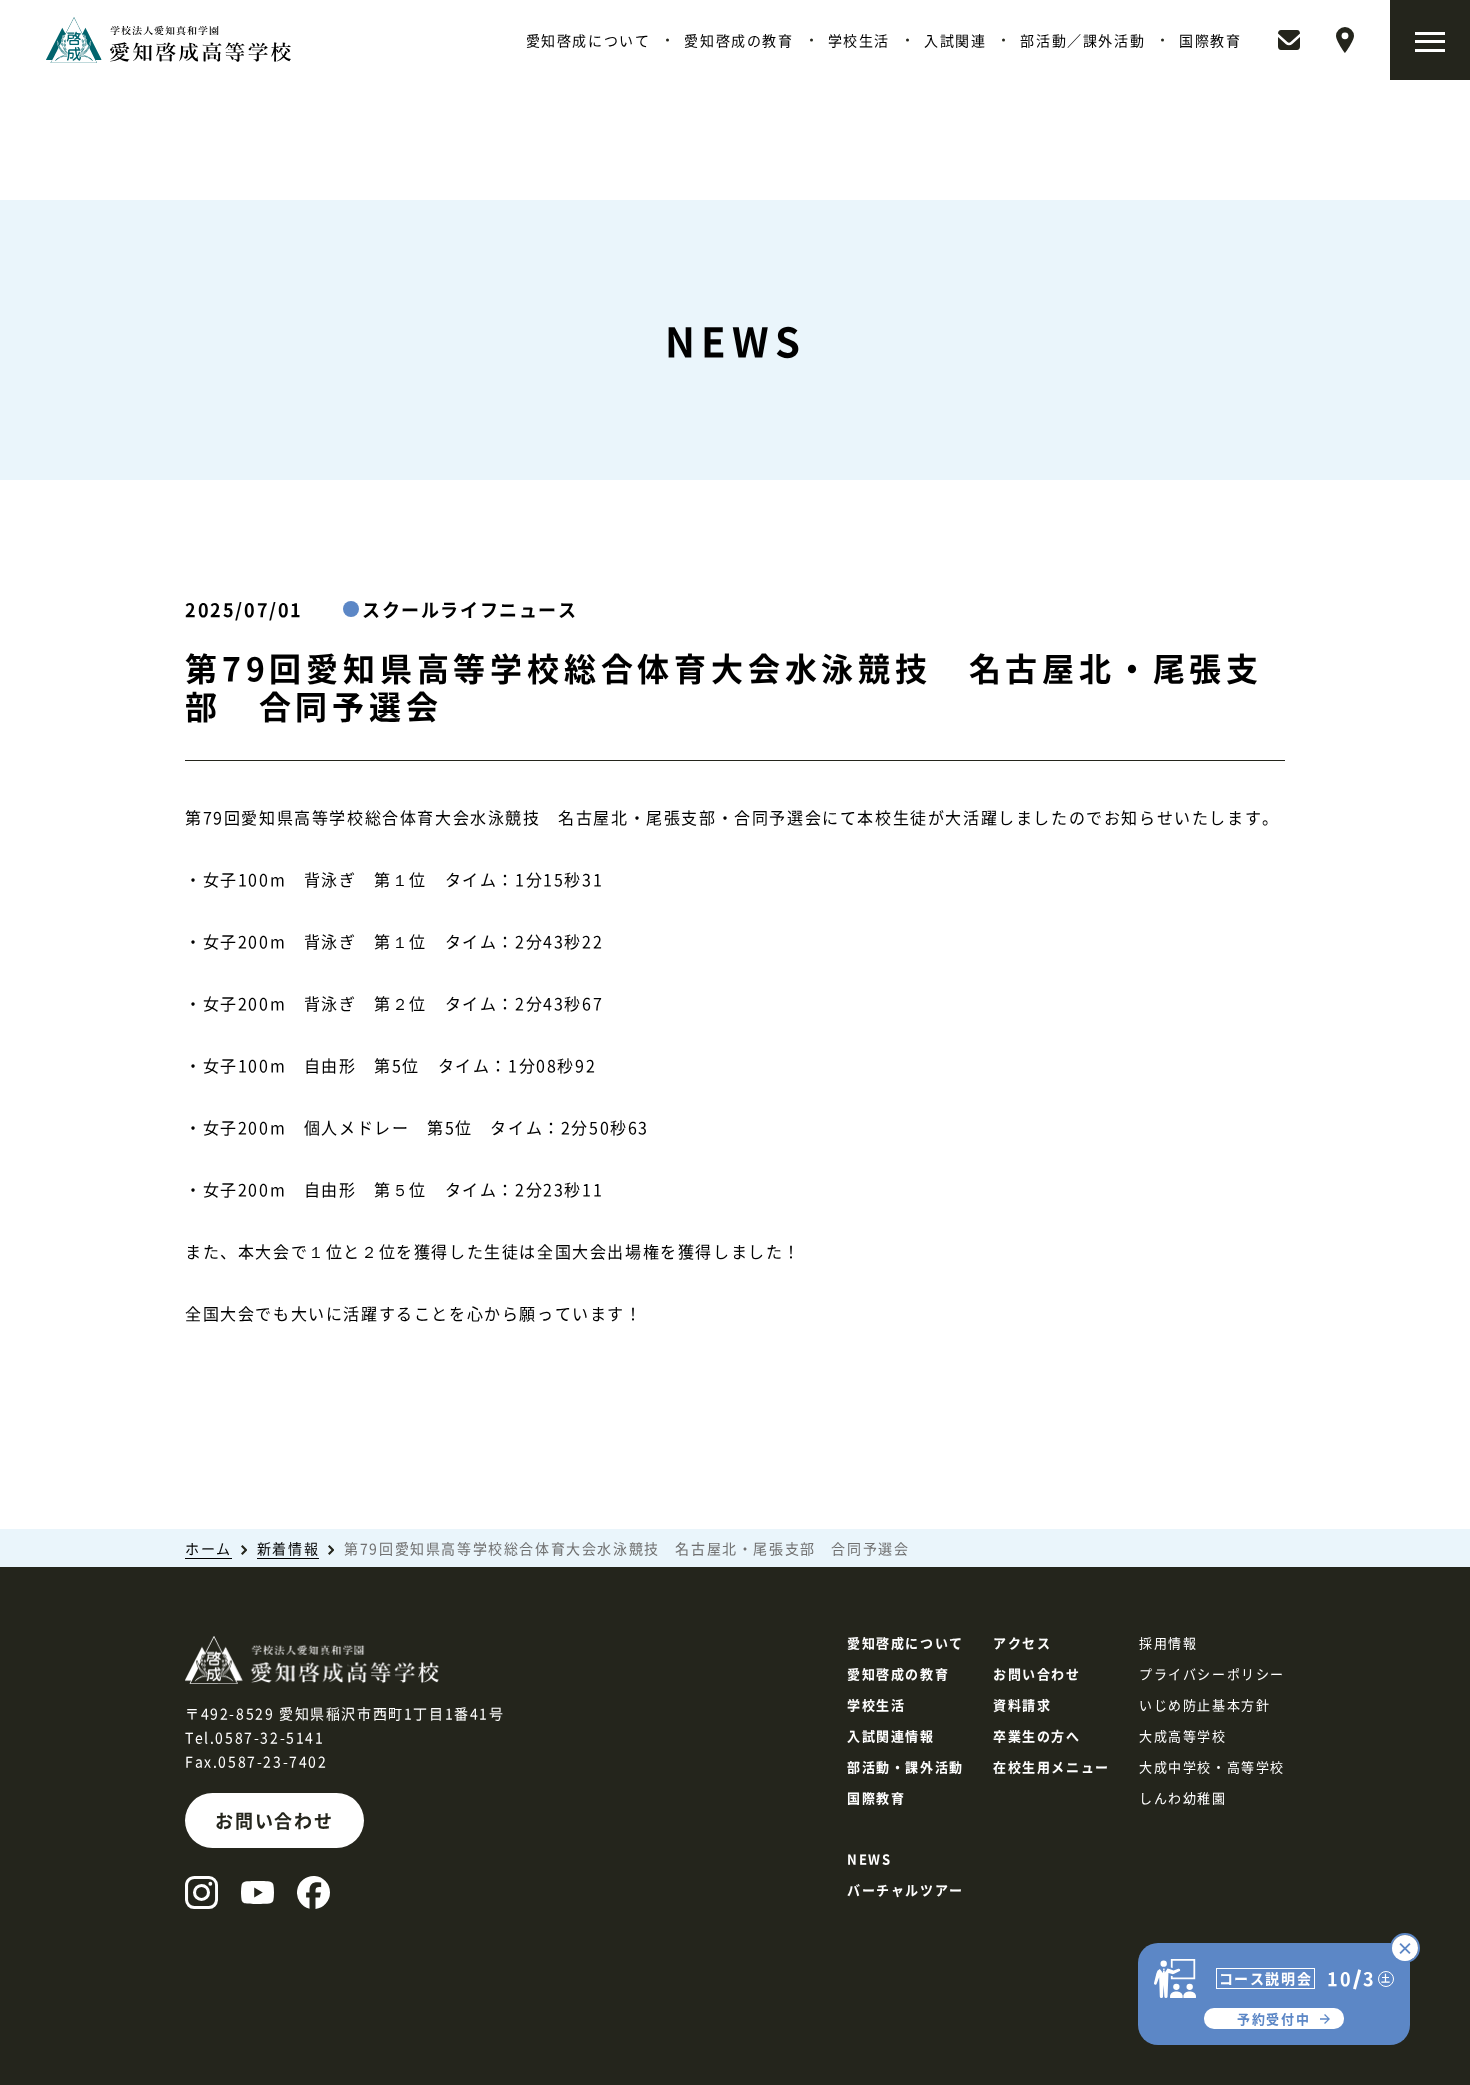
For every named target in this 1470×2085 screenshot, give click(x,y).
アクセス (1022, 1642)
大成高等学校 (1183, 1735)
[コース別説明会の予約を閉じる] (1405, 1948)
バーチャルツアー (905, 1889)
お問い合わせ (274, 1820)
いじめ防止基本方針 (1204, 1704)
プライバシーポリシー (1212, 1673)
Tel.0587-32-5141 (255, 1737)
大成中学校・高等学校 (1212, 1766)
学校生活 (859, 40)
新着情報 (288, 1548)
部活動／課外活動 (1082, 40)
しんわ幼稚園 (1183, 1797)
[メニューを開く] (1430, 40)
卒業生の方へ (1037, 1735)
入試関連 (955, 40)
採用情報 (1168, 1642)
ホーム (208, 1548)
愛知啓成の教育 (738, 40)
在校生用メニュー (1051, 1766)
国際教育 (1210, 40)
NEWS (869, 1858)
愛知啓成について (588, 40)
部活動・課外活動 (905, 1766)
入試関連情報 (891, 1735)
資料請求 (1022, 1704)
